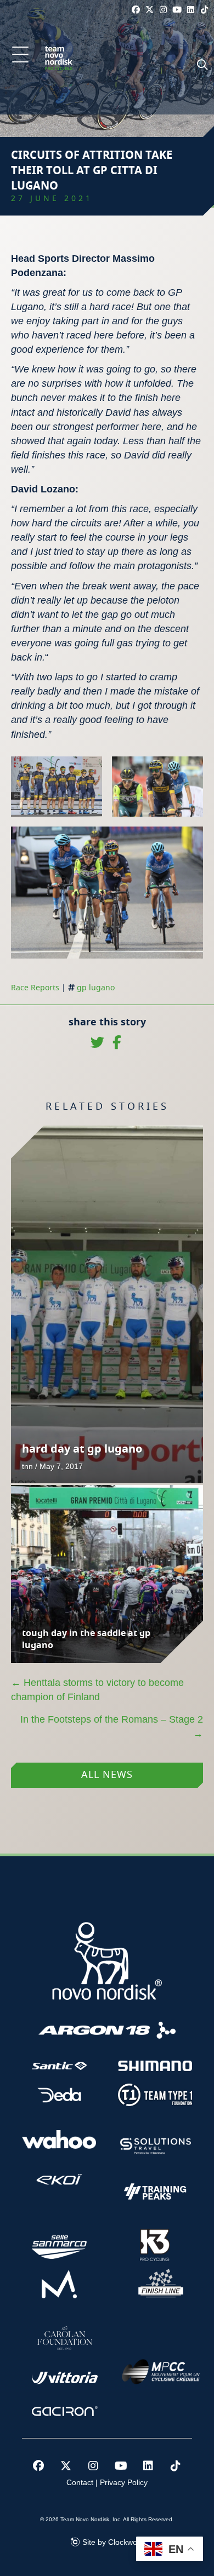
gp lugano (96, 988)
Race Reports (35, 988)
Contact (80, 2482)
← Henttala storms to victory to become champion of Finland (97, 1690)
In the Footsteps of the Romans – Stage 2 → (112, 1726)
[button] (20, 55)
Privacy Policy (124, 2482)
